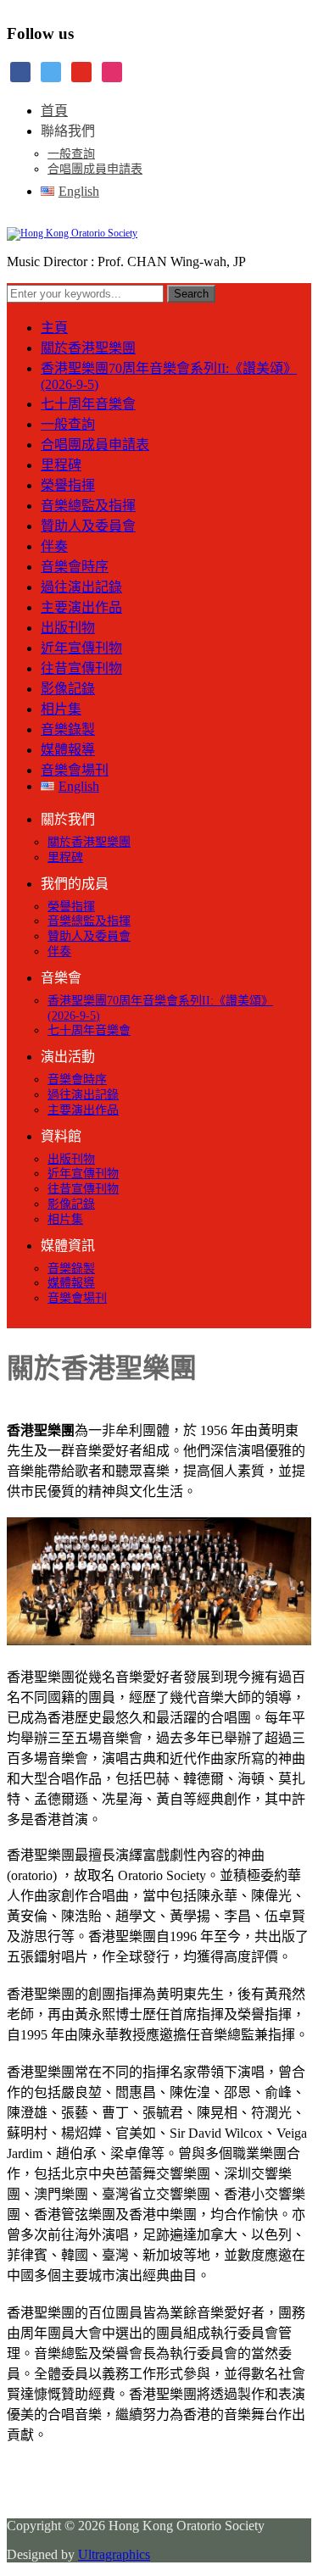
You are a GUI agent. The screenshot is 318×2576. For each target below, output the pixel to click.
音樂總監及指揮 (88, 506)
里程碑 (61, 465)
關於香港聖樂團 (88, 348)
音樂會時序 (75, 567)
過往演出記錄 (81, 587)
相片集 (61, 709)
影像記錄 (68, 689)
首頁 (54, 111)
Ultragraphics (114, 2554)
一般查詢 (71, 154)
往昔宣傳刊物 (81, 668)
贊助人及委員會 (88, 526)
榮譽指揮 (68, 485)
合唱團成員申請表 (95, 169)
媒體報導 (68, 750)
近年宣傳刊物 (81, 648)
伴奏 (54, 546)
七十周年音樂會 (88, 404)
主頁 (54, 328)
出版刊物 (68, 628)
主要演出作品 (81, 607)
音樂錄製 (68, 729)
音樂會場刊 (75, 770)
